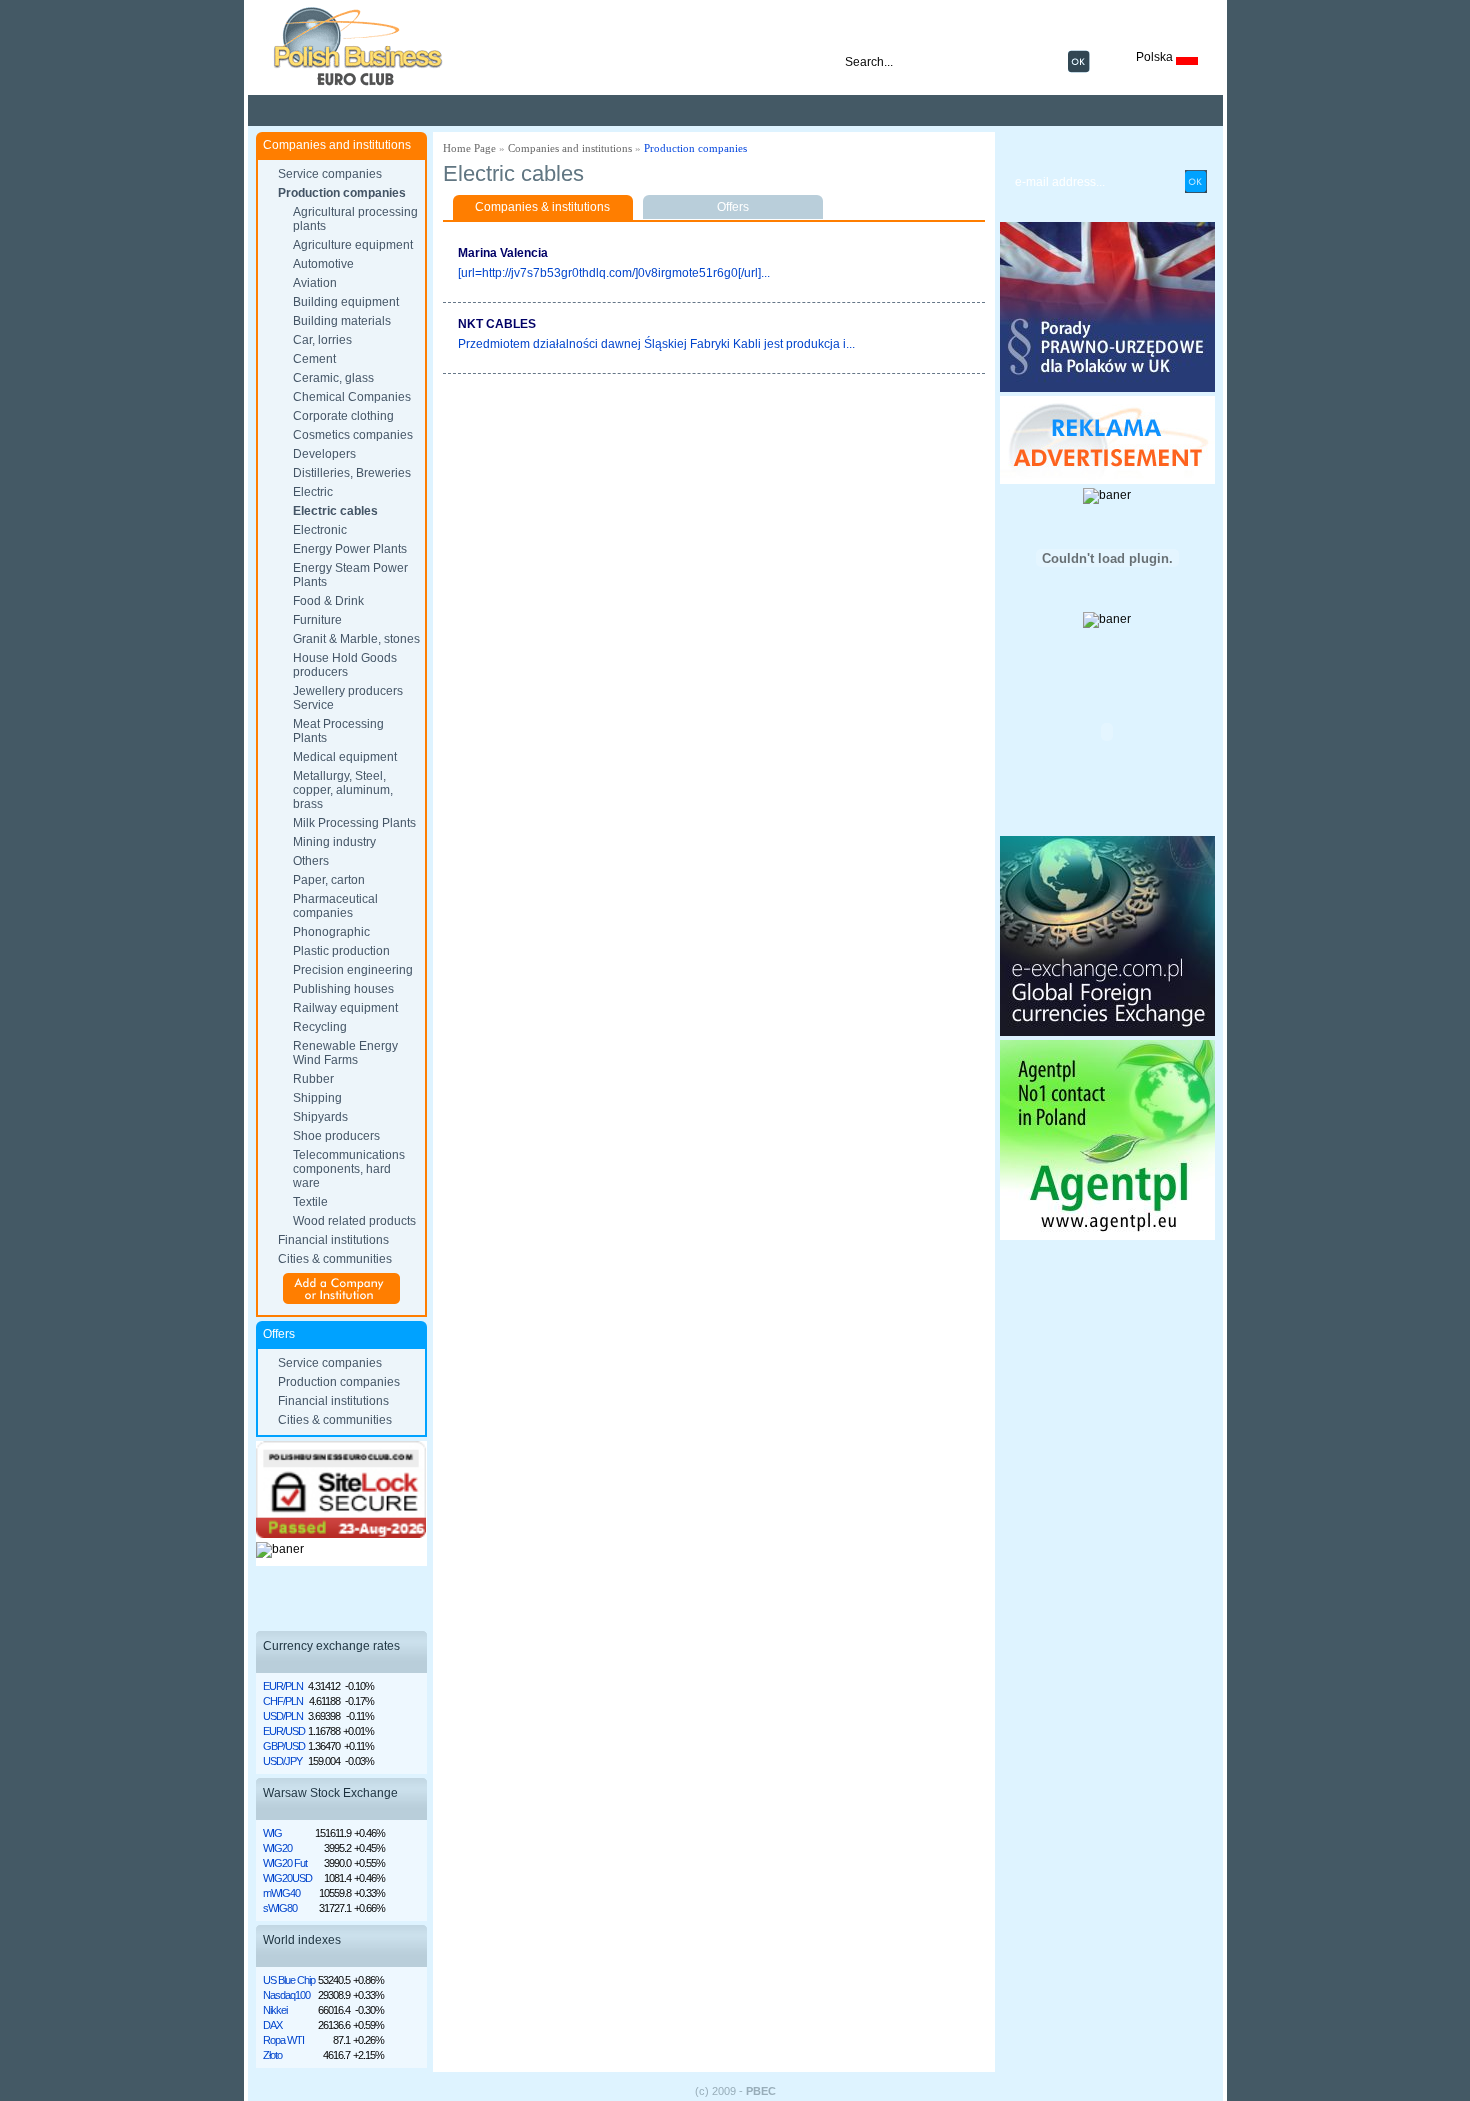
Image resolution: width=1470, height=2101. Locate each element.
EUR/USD (284, 1731)
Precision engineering (353, 970)
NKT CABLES (497, 324)
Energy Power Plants (350, 549)
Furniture (317, 620)
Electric (313, 492)
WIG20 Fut (285, 1863)
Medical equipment (345, 757)
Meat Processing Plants (338, 731)
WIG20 (277, 1848)
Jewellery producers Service (348, 698)
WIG (272, 1833)
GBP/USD (284, 1746)
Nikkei (275, 2010)
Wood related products (354, 1221)
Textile (310, 1202)
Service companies (330, 174)
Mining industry (334, 842)
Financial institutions (333, 1240)
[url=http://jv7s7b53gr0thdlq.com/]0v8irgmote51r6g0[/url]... (614, 273)
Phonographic (331, 932)
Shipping (317, 1098)
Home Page (469, 148)
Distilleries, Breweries (352, 473)
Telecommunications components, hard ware (349, 1169)
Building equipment (346, 302)
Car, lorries (322, 340)
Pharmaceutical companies (335, 906)
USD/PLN (283, 1716)
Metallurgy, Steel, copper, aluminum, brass (343, 790)
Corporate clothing (343, 416)
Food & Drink (328, 601)
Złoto (272, 2055)
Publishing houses (343, 989)
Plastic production (341, 951)
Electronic (320, 530)
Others (311, 861)
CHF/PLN (283, 1701)
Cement (314, 359)
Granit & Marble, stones (356, 639)
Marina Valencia (503, 253)
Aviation (315, 283)
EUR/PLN (283, 1686)
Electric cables (335, 511)
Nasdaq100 (286, 1995)
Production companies (342, 193)
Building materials (342, 321)
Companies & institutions (542, 207)
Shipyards (320, 1117)
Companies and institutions (570, 148)
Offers (733, 207)
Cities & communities (335, 1259)
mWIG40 (281, 1893)
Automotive (323, 264)
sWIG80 (280, 1908)
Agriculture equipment (353, 245)
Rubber (313, 1079)
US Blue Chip (289, 1980)
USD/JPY (282, 1761)
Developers (324, 454)
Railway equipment (345, 1008)
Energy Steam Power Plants (350, 575)
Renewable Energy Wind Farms (345, 1053)
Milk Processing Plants (354, 823)
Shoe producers (336, 1136)
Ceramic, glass (333, 378)
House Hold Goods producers (345, 665)
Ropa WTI (283, 2040)
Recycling (320, 1027)
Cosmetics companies (353, 435)
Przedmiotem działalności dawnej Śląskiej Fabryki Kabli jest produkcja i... (656, 344)
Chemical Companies (352, 397)
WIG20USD (287, 1878)
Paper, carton (329, 880)
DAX (272, 2025)
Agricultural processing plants (355, 219)
